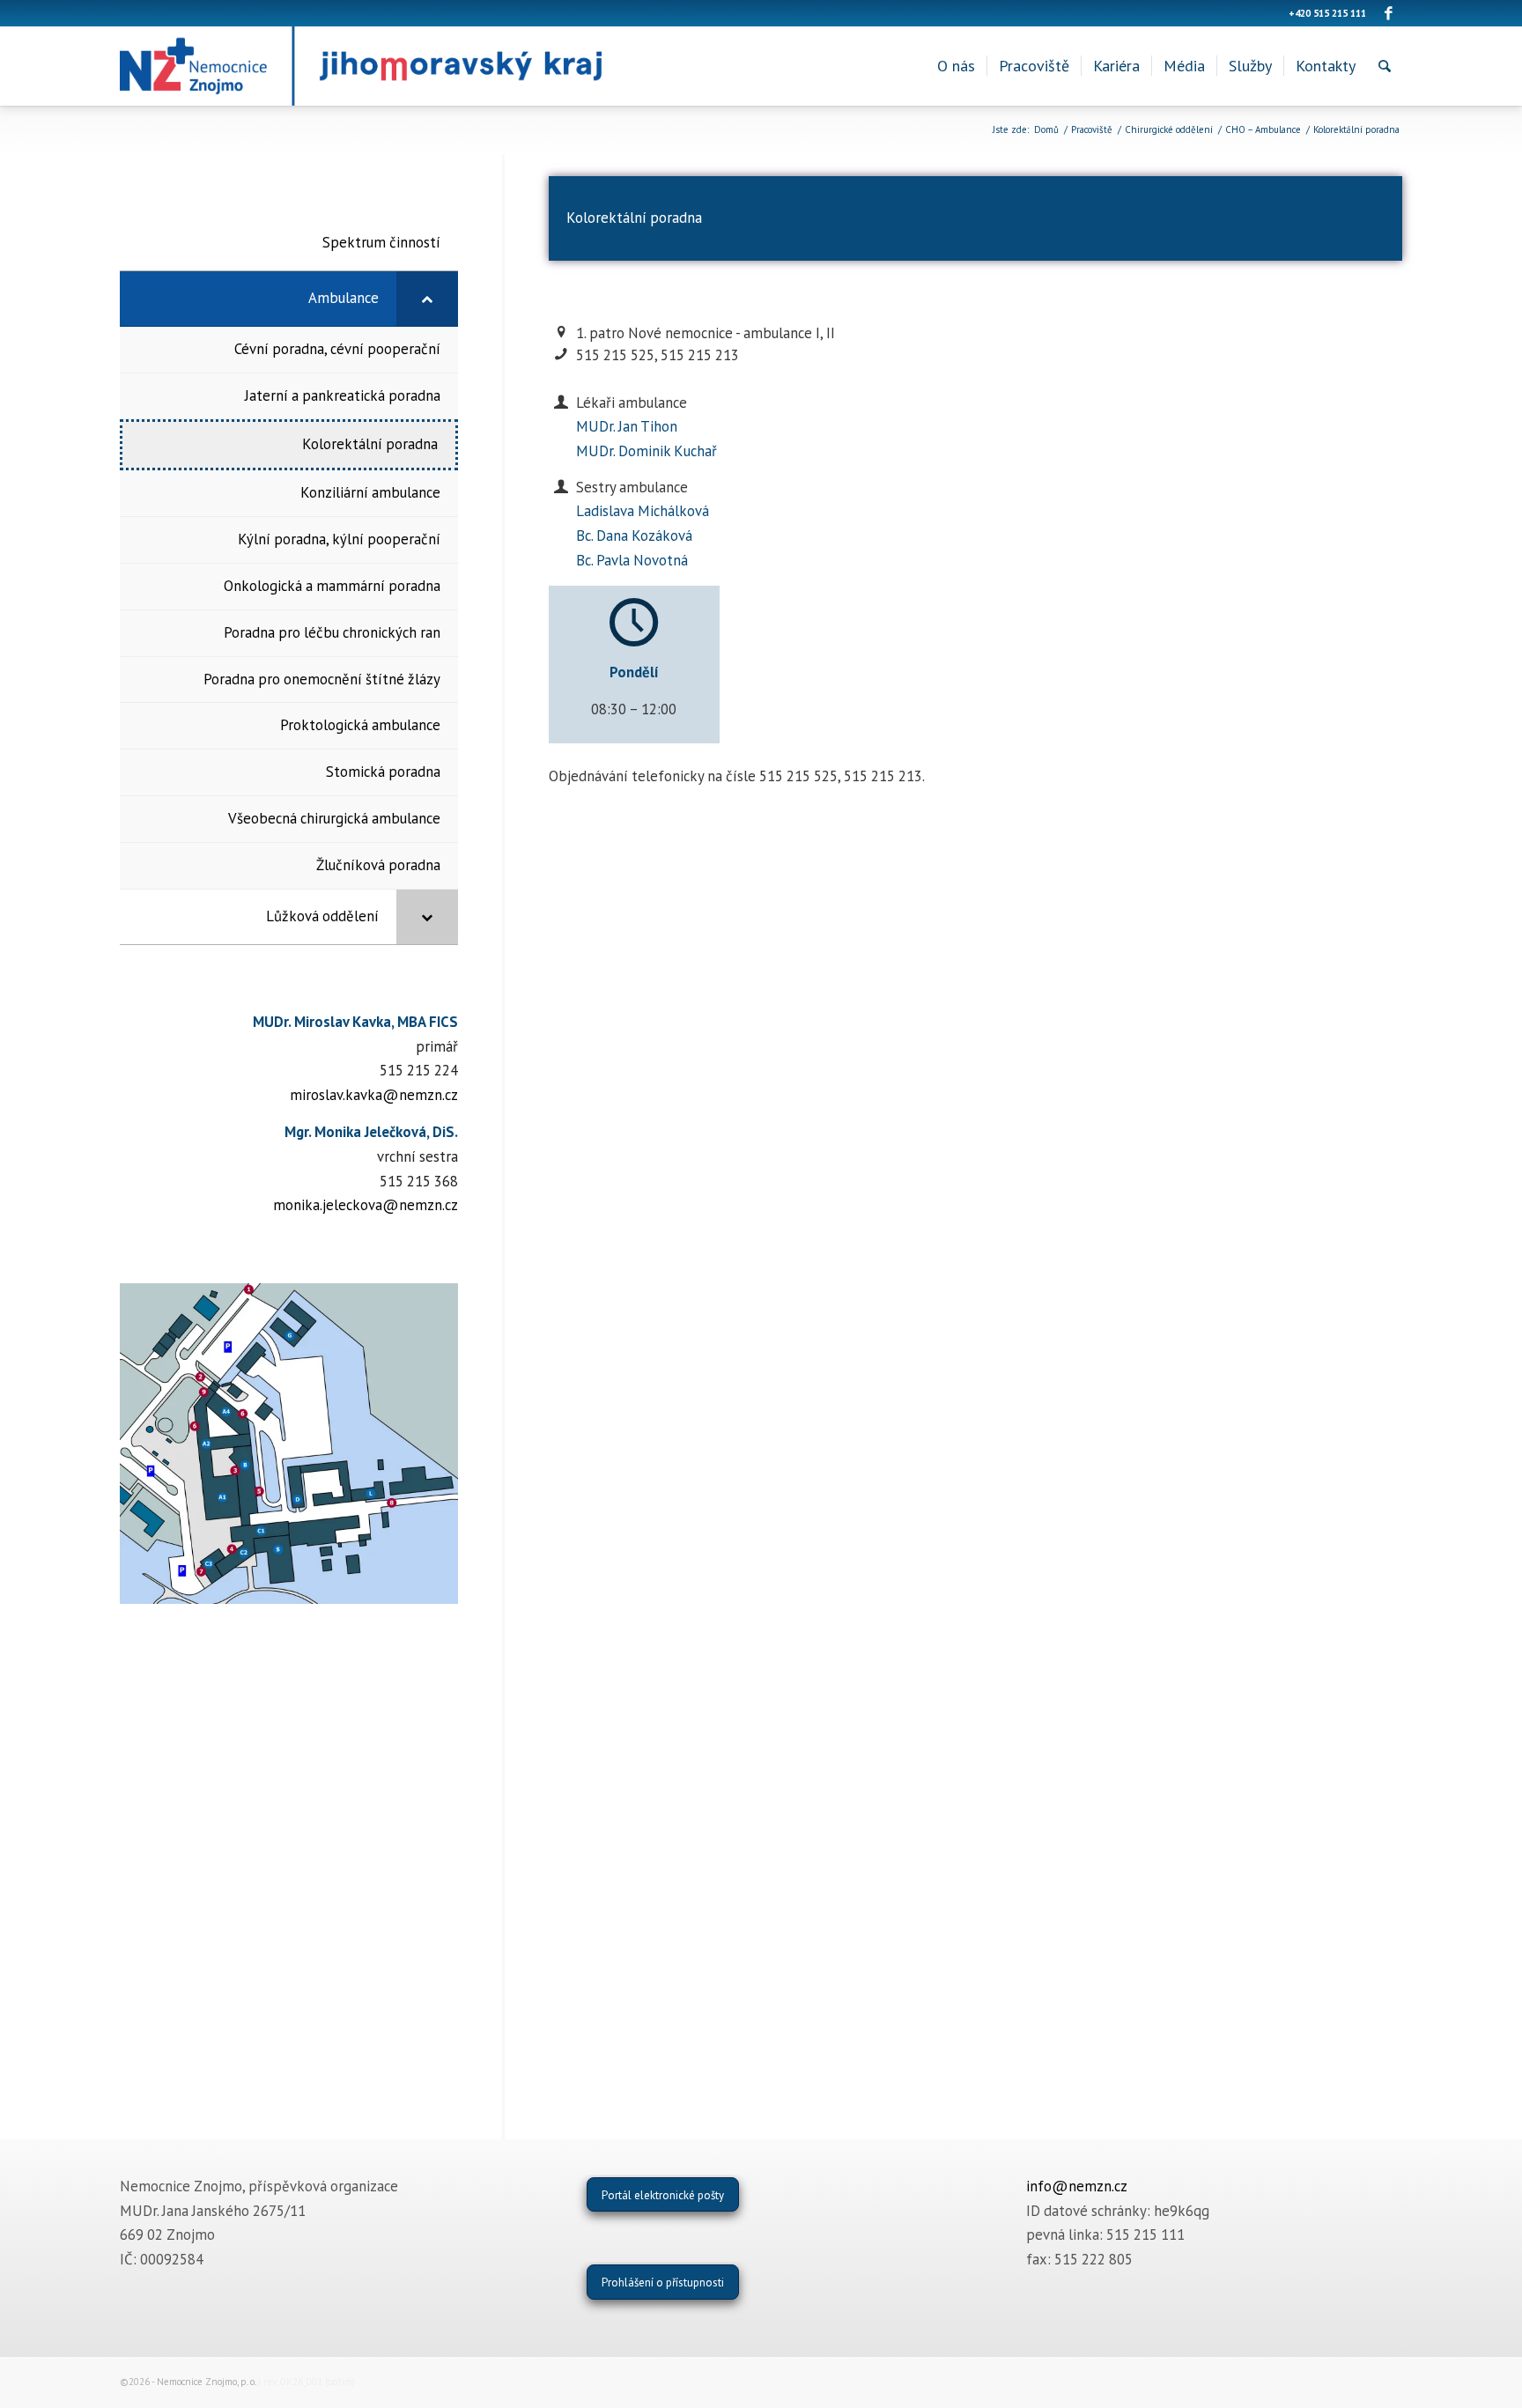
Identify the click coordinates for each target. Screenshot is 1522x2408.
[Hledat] (1385, 66)
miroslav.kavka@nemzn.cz (374, 1095)
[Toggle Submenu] (427, 299)
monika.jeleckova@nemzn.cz (366, 1205)
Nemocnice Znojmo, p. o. (206, 2382)
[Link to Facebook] (1389, 13)
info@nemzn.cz (1077, 2186)
